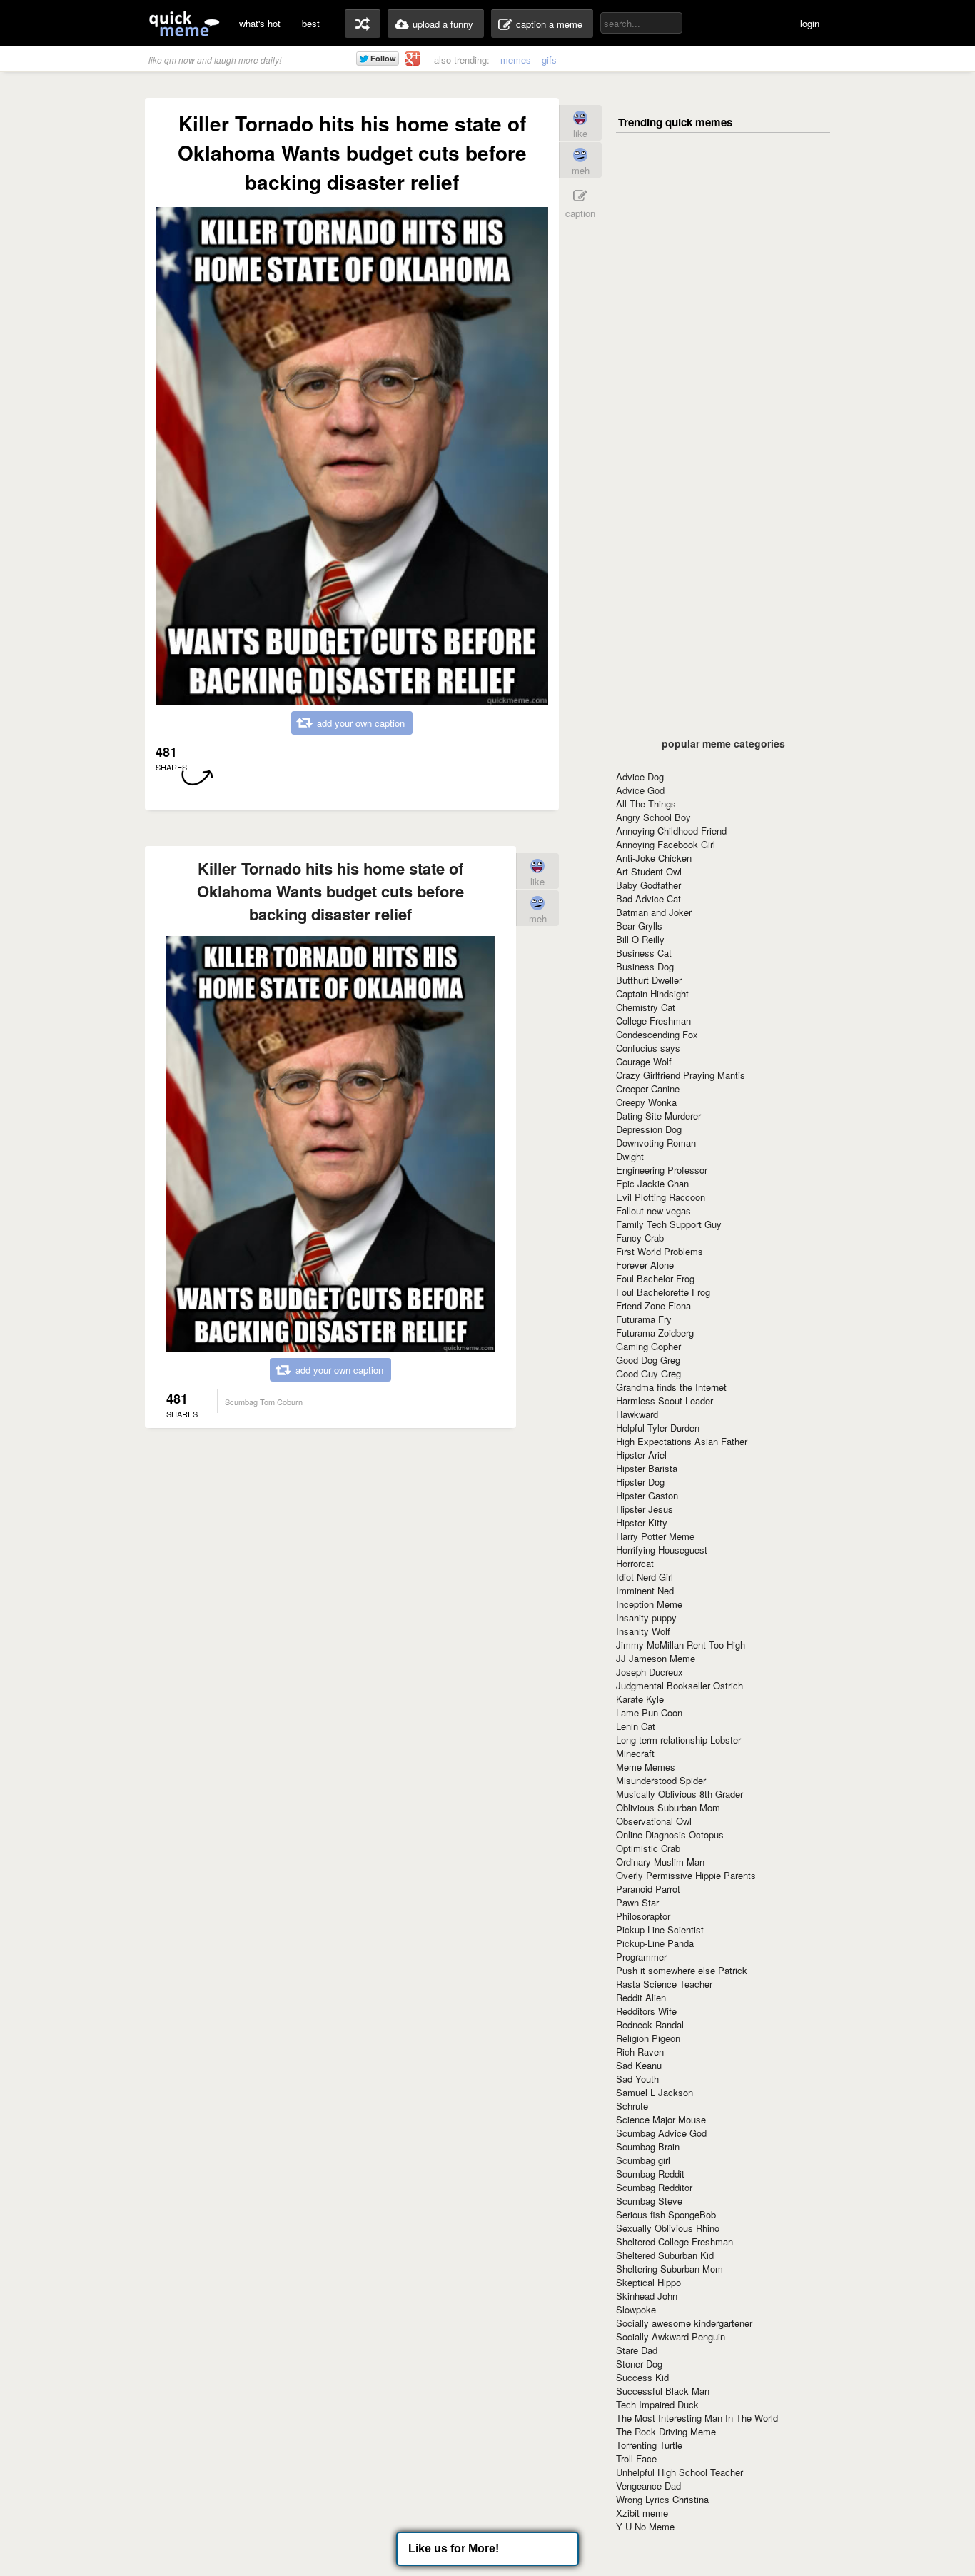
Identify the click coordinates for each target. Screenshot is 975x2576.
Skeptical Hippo (648, 2282)
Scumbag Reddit (650, 2174)
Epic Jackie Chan (652, 1183)
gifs (549, 60)
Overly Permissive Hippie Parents (686, 1875)
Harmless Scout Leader (665, 1400)
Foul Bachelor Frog (655, 1278)
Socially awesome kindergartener (684, 2323)
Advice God (640, 790)
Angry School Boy (653, 817)
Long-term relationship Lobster (678, 1740)
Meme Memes (646, 1767)
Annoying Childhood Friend (671, 831)
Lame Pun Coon (649, 1712)
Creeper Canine (648, 1088)
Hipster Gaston (647, 1495)
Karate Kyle (640, 1699)
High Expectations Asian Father (682, 1441)
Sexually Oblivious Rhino (668, 2228)
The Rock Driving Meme (666, 2431)
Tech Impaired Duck (657, 2404)
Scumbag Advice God (661, 2133)
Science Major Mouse (661, 2119)
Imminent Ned (645, 1590)
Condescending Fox (657, 1034)
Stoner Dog (639, 2364)
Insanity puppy (646, 1617)
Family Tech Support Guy (669, 1224)
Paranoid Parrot (648, 1889)
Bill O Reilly (640, 939)
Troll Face (636, 2459)
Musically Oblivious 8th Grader (680, 1794)
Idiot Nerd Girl (645, 1577)
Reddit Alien (641, 1997)
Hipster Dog (640, 1482)
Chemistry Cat (646, 1007)
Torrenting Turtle (649, 2445)
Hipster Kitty (642, 1523)
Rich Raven (640, 2052)
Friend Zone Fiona (653, 1305)
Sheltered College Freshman (675, 2242)
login (810, 23)
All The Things (646, 804)
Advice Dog (640, 776)
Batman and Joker (654, 912)
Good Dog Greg (648, 1360)
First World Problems (660, 1251)
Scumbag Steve (649, 2201)
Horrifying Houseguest (662, 1550)
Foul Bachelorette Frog (663, 1292)
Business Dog (645, 966)
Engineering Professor (662, 1170)
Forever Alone (645, 1265)
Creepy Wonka (646, 1102)
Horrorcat (635, 1563)
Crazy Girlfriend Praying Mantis (681, 1075)
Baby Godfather (648, 885)
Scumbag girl (643, 2160)
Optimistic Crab (648, 1848)
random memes (363, 24)
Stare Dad (637, 2350)
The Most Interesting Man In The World (697, 2418)
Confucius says (648, 1048)
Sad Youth (637, 2079)
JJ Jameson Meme (656, 1658)
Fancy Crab (640, 1238)
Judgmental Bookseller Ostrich (680, 1685)
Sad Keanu (639, 2065)
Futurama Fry (644, 1319)
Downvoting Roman (656, 1143)
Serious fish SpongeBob (666, 2214)
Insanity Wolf (643, 1631)
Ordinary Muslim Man (660, 1862)
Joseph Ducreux (650, 1672)
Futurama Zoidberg (655, 1333)
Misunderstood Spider (661, 1780)
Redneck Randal (650, 2024)
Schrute (632, 2106)
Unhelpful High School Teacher (680, 2472)
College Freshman (653, 1021)
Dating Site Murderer (658, 1116)
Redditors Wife (646, 2011)
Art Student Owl (649, 871)
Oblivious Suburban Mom (668, 1807)
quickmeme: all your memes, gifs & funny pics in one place (184, 23)
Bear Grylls (639, 926)
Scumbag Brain (648, 2147)
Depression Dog (649, 1129)
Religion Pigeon (648, 2038)
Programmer (641, 1957)
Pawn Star (637, 1902)
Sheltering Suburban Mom (670, 2269)
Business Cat (644, 953)
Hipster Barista (647, 1468)
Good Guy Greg (648, 1373)
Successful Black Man (663, 2391)
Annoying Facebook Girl (666, 844)
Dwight (630, 1156)
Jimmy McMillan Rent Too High (681, 1645)
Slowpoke (636, 2309)
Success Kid (642, 2377)
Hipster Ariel (641, 1455)
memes (516, 60)
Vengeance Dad (648, 2486)
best (311, 23)
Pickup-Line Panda (655, 1943)
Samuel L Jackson (655, 2092)
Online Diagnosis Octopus (670, 1835)
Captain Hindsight (652, 993)
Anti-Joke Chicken (654, 858)
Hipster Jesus (645, 1509)
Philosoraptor (643, 1916)
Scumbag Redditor (654, 2187)
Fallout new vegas (653, 1211)
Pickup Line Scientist (660, 1930)
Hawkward (637, 1414)
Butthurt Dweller (649, 980)
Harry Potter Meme (655, 1536)
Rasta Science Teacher (664, 1984)
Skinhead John (647, 2296)
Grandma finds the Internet (671, 1387)
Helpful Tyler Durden (658, 1428)
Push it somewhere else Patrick (682, 1970)
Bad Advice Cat (648, 899)
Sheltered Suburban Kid (665, 2255)
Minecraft (635, 1753)
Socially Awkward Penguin (671, 2336)
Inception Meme (649, 1604)
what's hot (260, 23)
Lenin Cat (636, 1726)
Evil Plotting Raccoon (661, 1197)
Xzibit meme (642, 2513)
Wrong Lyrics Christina (662, 2499)
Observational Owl (654, 1821)
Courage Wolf (644, 1061)
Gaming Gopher (648, 1346)
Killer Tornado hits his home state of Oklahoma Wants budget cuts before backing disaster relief (330, 891)
